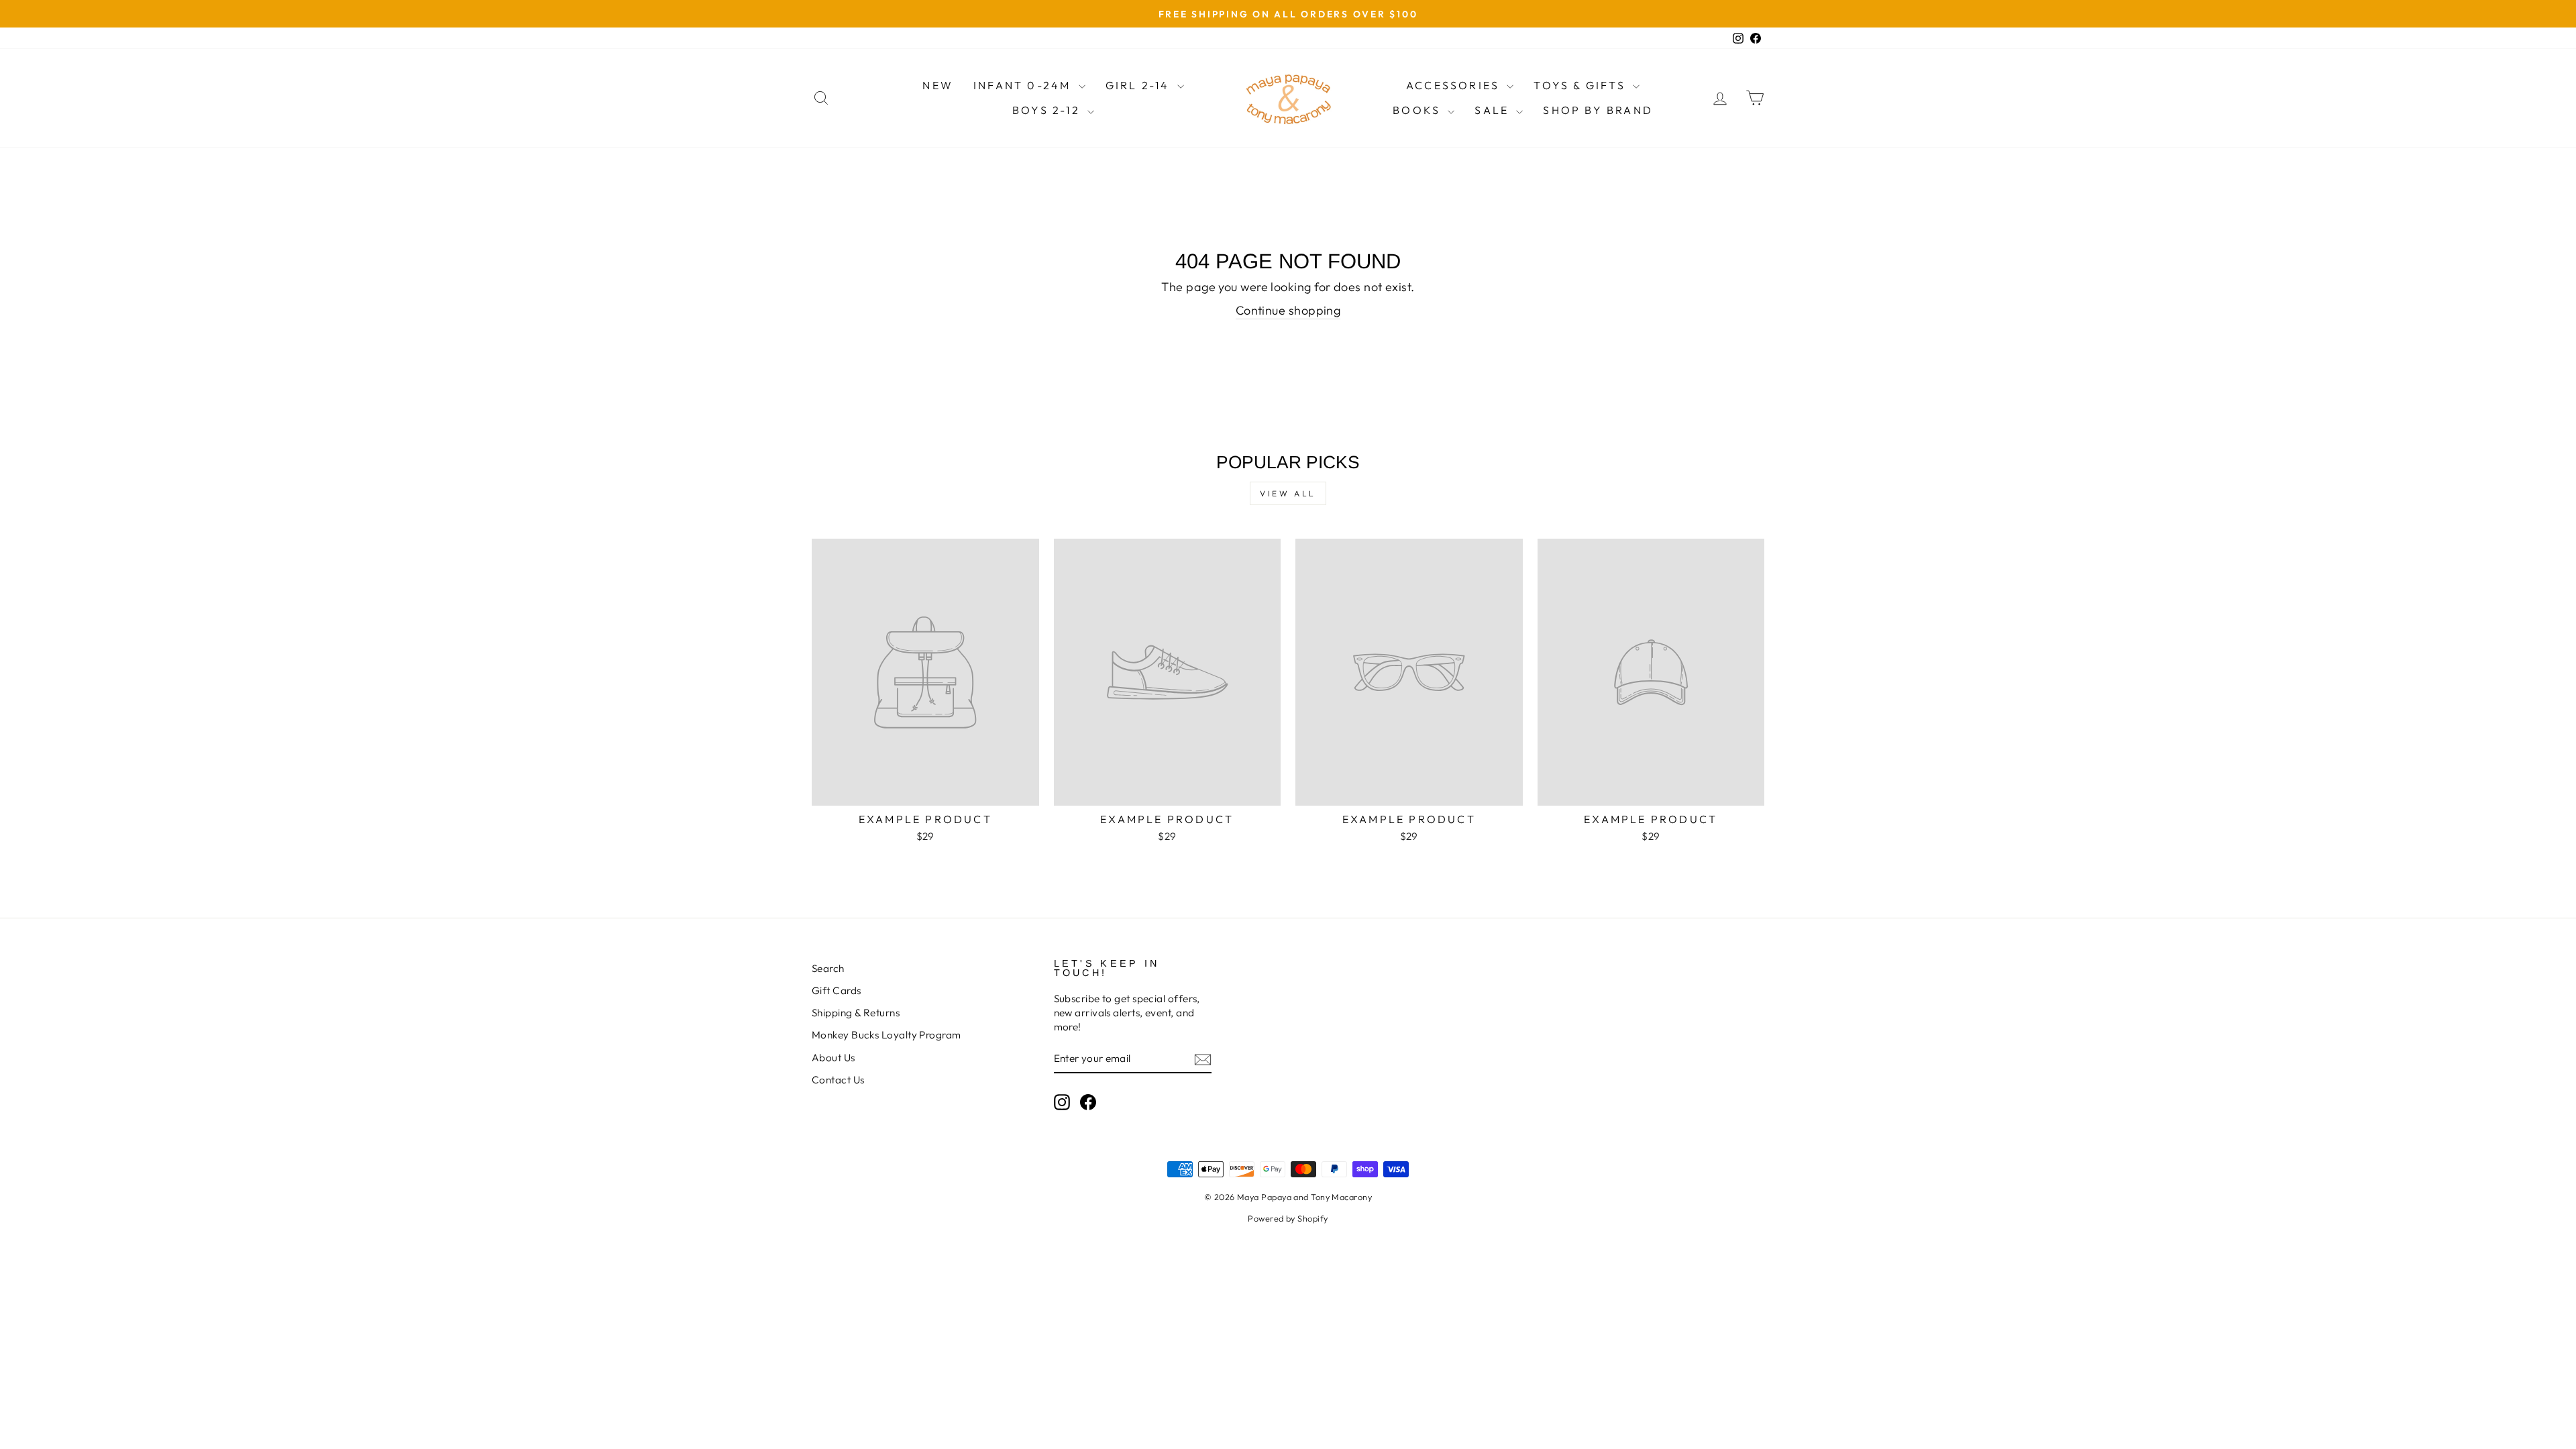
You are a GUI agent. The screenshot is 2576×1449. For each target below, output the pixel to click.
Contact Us (838, 1080)
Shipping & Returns (856, 1013)
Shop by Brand (1598, 110)
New (938, 85)
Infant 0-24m (1024, 85)
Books (1418, 110)
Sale (1494, 110)
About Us (834, 1058)
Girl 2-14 (1140, 85)
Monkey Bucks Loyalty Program (887, 1035)
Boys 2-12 (1048, 110)
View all (1288, 493)
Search (828, 968)
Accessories (1455, 85)
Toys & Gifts (1581, 85)
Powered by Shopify (1288, 1218)
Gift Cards (837, 990)
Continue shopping (1288, 310)
